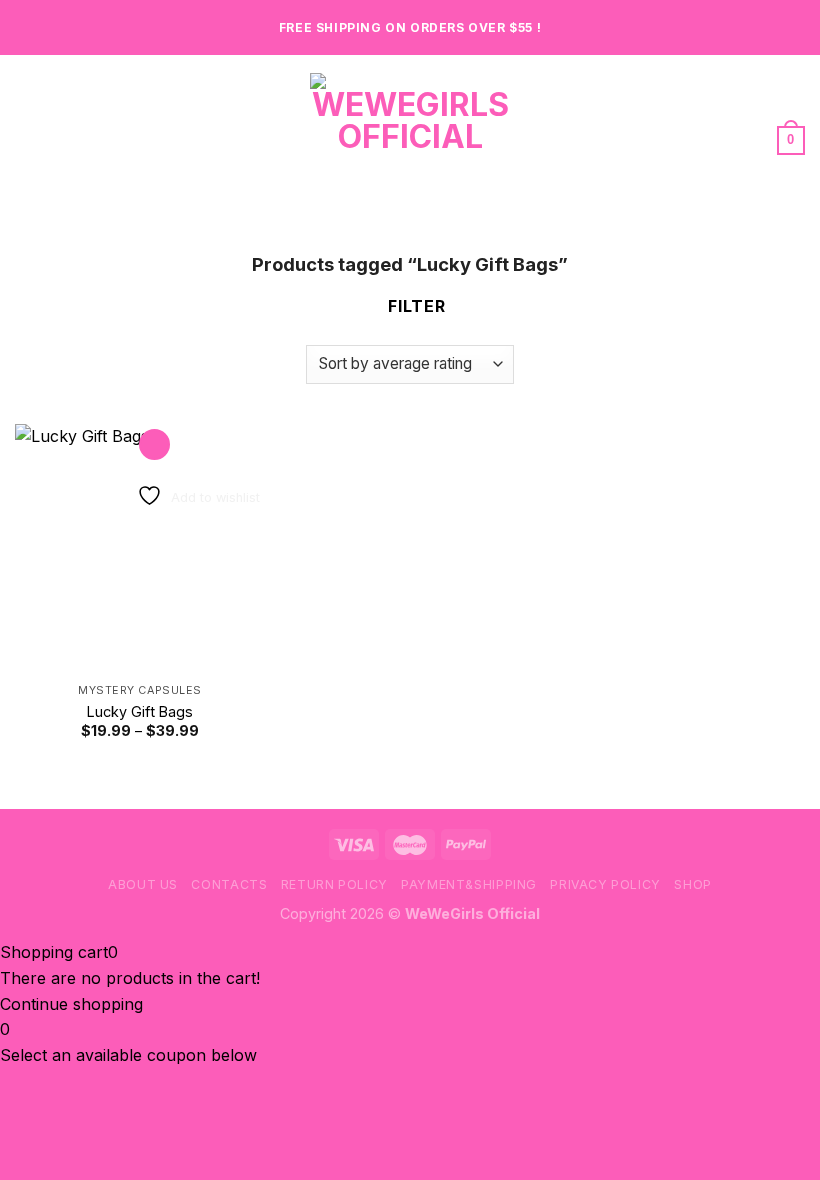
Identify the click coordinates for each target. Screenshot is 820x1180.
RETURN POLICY (334, 884)
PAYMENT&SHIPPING (469, 884)
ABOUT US (143, 884)
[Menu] (27, 139)
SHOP (692, 884)
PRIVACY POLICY (605, 884)
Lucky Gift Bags (140, 711)
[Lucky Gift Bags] (140, 549)
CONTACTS (229, 884)
